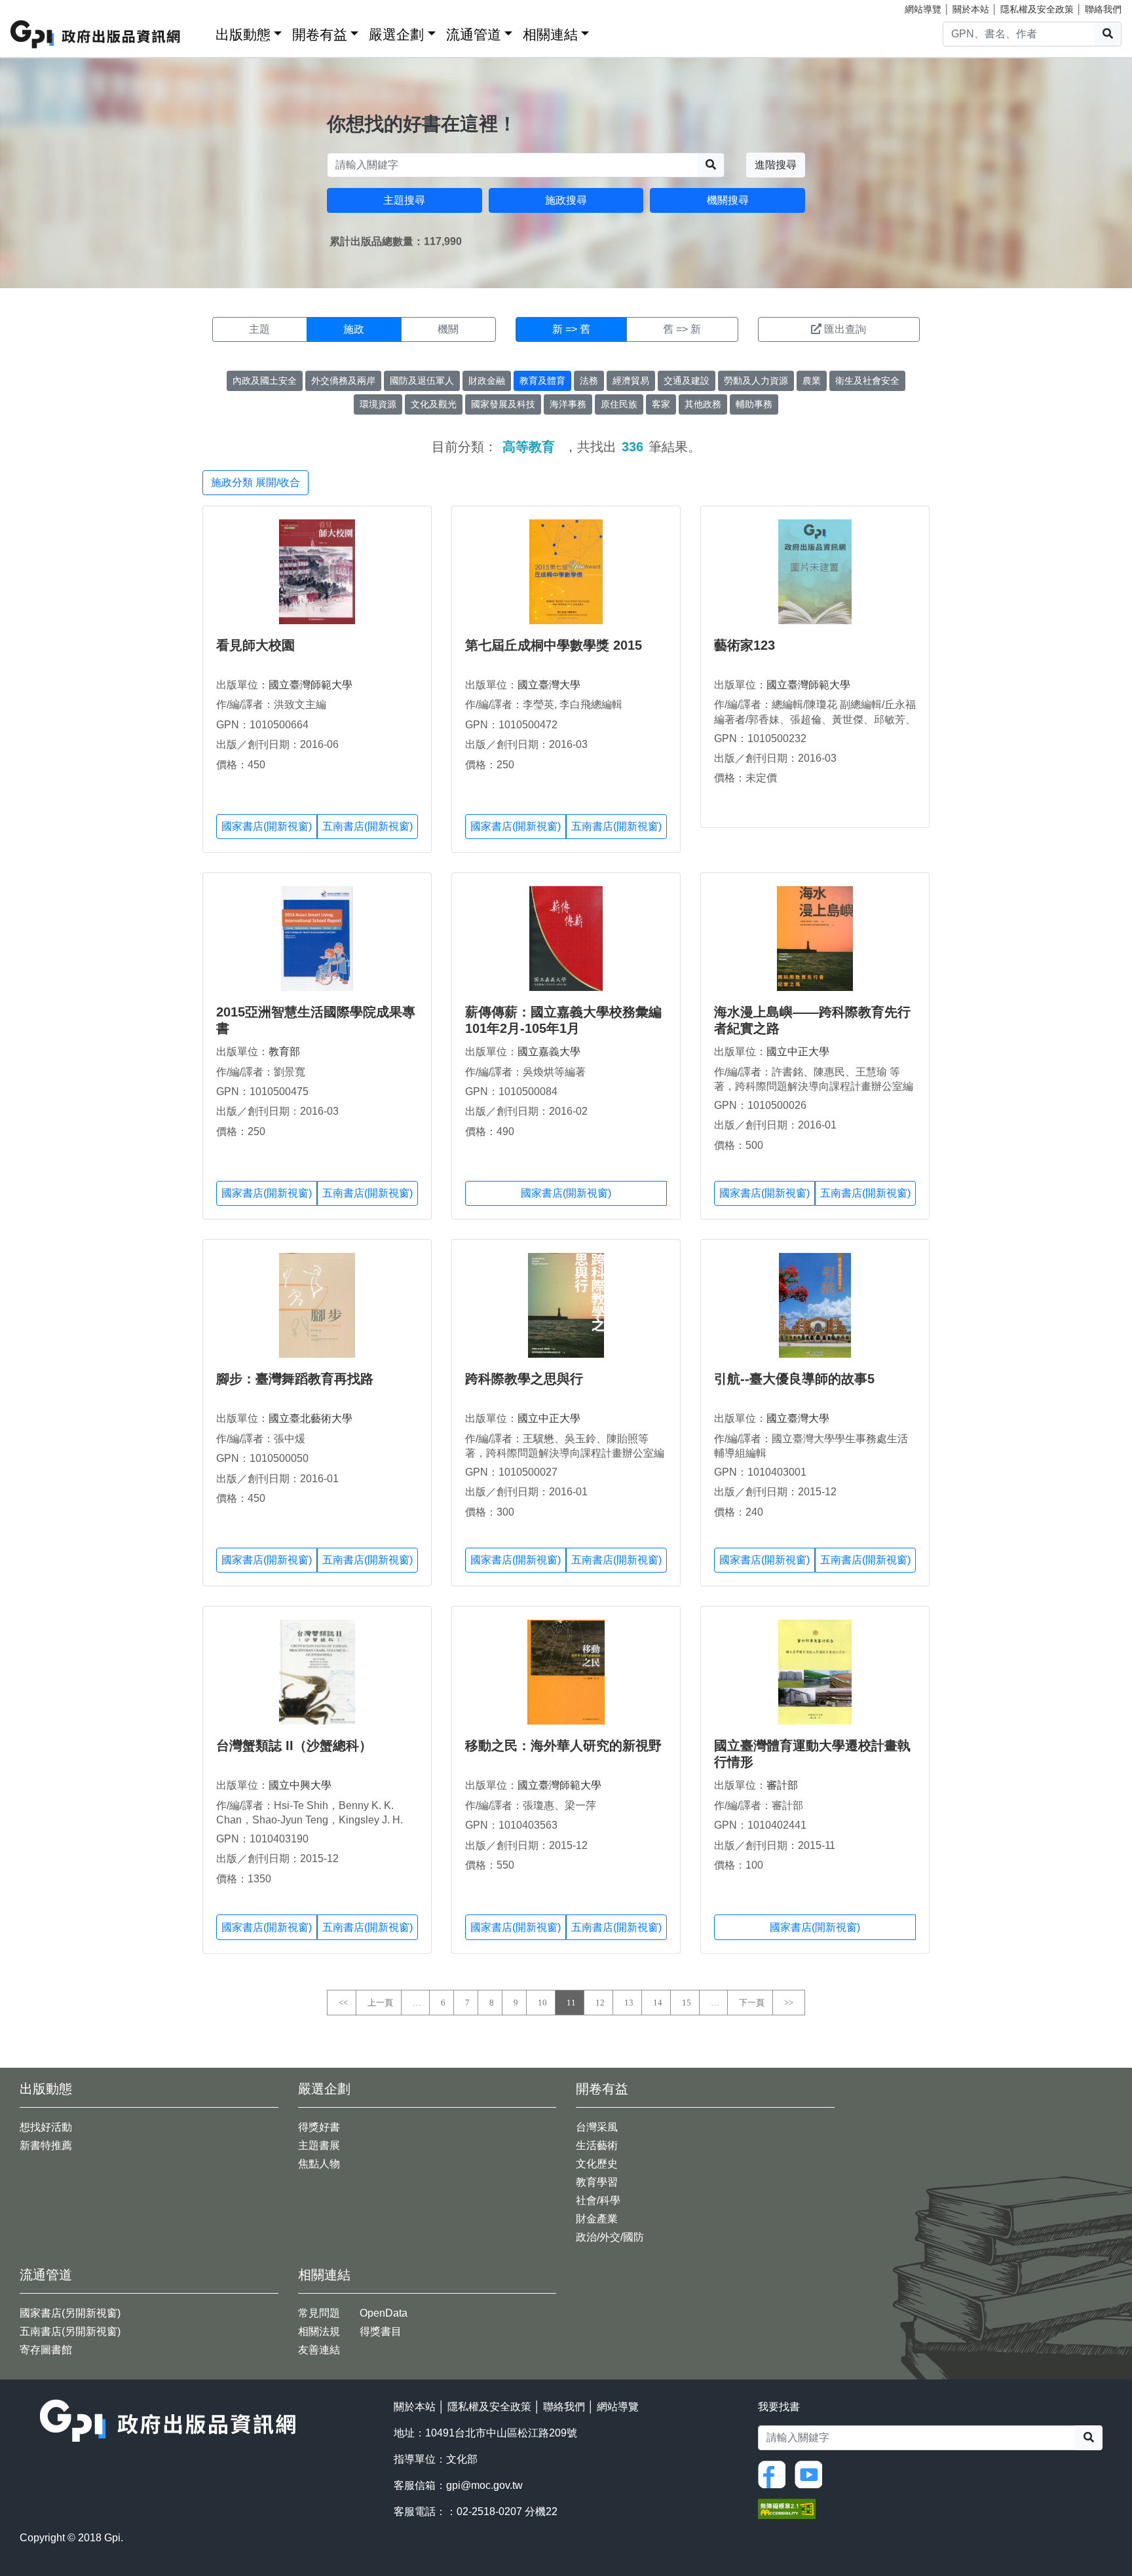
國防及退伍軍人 (422, 381)
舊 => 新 (682, 329)
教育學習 (597, 2182)
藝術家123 (745, 645)
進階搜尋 (776, 165)
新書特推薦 (46, 2145)
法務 (589, 381)
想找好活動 (46, 2127)
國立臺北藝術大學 (311, 1418)
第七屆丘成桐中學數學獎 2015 (554, 645)
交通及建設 (687, 381)
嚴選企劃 (396, 34)
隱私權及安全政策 (1037, 9)
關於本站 (971, 9)
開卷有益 (320, 34)
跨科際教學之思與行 (524, 1379)
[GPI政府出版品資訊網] (96, 34)
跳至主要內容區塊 (37, 7)
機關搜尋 (728, 200)
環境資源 (378, 404)
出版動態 (243, 34)
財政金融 (487, 381)
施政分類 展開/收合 (255, 482)
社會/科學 (598, 2200)
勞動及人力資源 (756, 381)
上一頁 (380, 2003)
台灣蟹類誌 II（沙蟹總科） (294, 1745)
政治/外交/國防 (610, 2237)
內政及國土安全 (265, 381)
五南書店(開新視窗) (368, 826)
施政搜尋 (566, 200)
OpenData (384, 2313)
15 (687, 2003)
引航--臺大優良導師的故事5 (794, 1379)
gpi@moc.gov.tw (484, 2485)
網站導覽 (923, 9)
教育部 (284, 1052)
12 (600, 2003)
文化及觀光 (434, 404)
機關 (448, 329)
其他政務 (703, 404)
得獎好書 (319, 2127)
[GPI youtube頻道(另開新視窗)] (812, 2473)
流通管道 (474, 34)
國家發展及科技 (503, 404)
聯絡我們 (1103, 9)
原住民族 (619, 404)
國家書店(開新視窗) (267, 826)
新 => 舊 (571, 329)
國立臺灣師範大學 (311, 685)
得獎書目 (381, 2331)
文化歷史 (597, 2164)
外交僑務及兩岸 (343, 381)
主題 (259, 329)
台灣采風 (597, 2127)
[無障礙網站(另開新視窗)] (787, 2508)
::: (201, 32)
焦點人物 (319, 2164)
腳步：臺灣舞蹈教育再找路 (295, 1379)
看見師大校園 (255, 645)
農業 (812, 381)
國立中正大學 (798, 1052)
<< (343, 2003)
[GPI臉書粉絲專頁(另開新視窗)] (775, 2473)
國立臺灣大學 (549, 685)
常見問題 (319, 2313)
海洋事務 (568, 404)
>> (789, 2003)
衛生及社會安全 (867, 381)
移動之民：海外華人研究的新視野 (563, 1745)
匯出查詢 (845, 329)
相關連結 (550, 34)
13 (629, 2003)
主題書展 (319, 2145)
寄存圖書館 (46, 2350)
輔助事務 (754, 404)
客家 (661, 404)
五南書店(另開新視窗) (70, 2331)
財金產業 (597, 2219)
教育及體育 (542, 381)
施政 (354, 329)
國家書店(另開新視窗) (70, 2313)
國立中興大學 (300, 1785)
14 (658, 2003)
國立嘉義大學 (549, 1052)
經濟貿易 (631, 381)
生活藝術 (597, 2145)
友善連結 (319, 2350)
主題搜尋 (404, 200)
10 (542, 2003)
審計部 (782, 1785)
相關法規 (319, 2331)
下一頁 (752, 2003)
